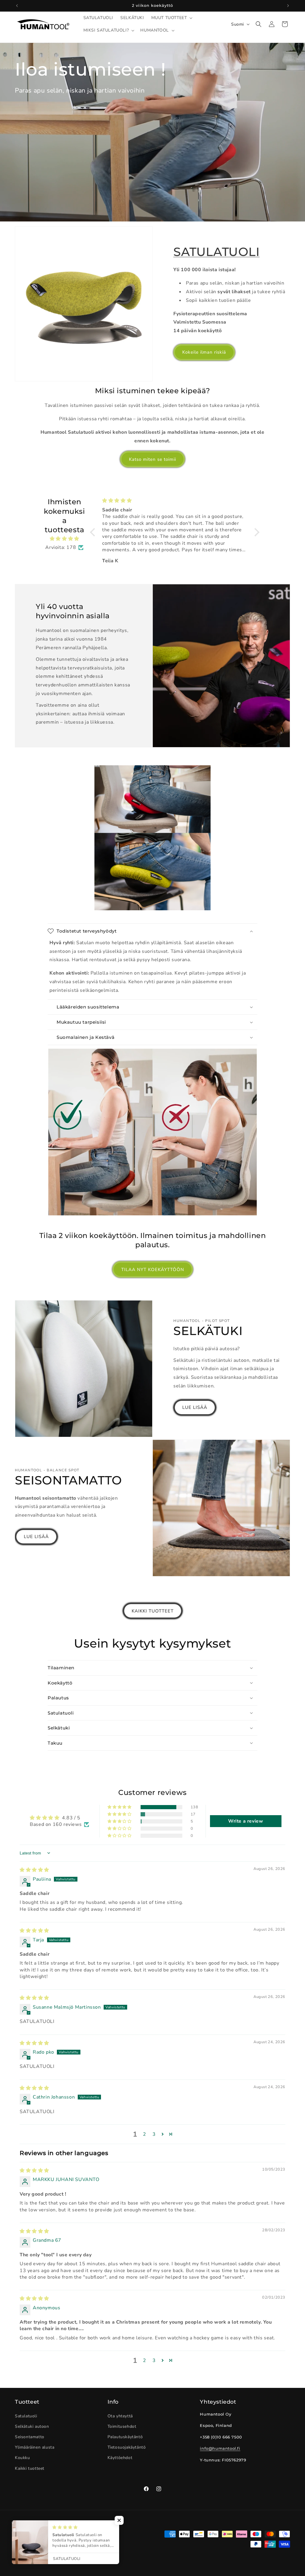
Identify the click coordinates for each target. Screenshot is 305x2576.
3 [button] (154, 2134)
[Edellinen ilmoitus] (17, 6)
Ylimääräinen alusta (35, 2447)
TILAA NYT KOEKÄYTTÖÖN (153, 1270)
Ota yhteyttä (120, 2416)
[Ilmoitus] (288, 6)
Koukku (22, 2458)
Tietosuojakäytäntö (127, 2447)
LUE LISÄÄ (195, 1407)
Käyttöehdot (120, 2458)
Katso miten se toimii (152, 459)
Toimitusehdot (122, 2426)
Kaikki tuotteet (30, 2468)
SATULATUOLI (217, 252)
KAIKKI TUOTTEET (153, 1611)
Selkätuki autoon (32, 2426)
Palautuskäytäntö (125, 2437)
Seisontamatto (30, 2437)
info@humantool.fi (220, 2448)
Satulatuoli (26, 2416)
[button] (171, 18)
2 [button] (145, 2134)
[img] (64, 539)
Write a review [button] (246, 1821)
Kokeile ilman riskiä (204, 352)
